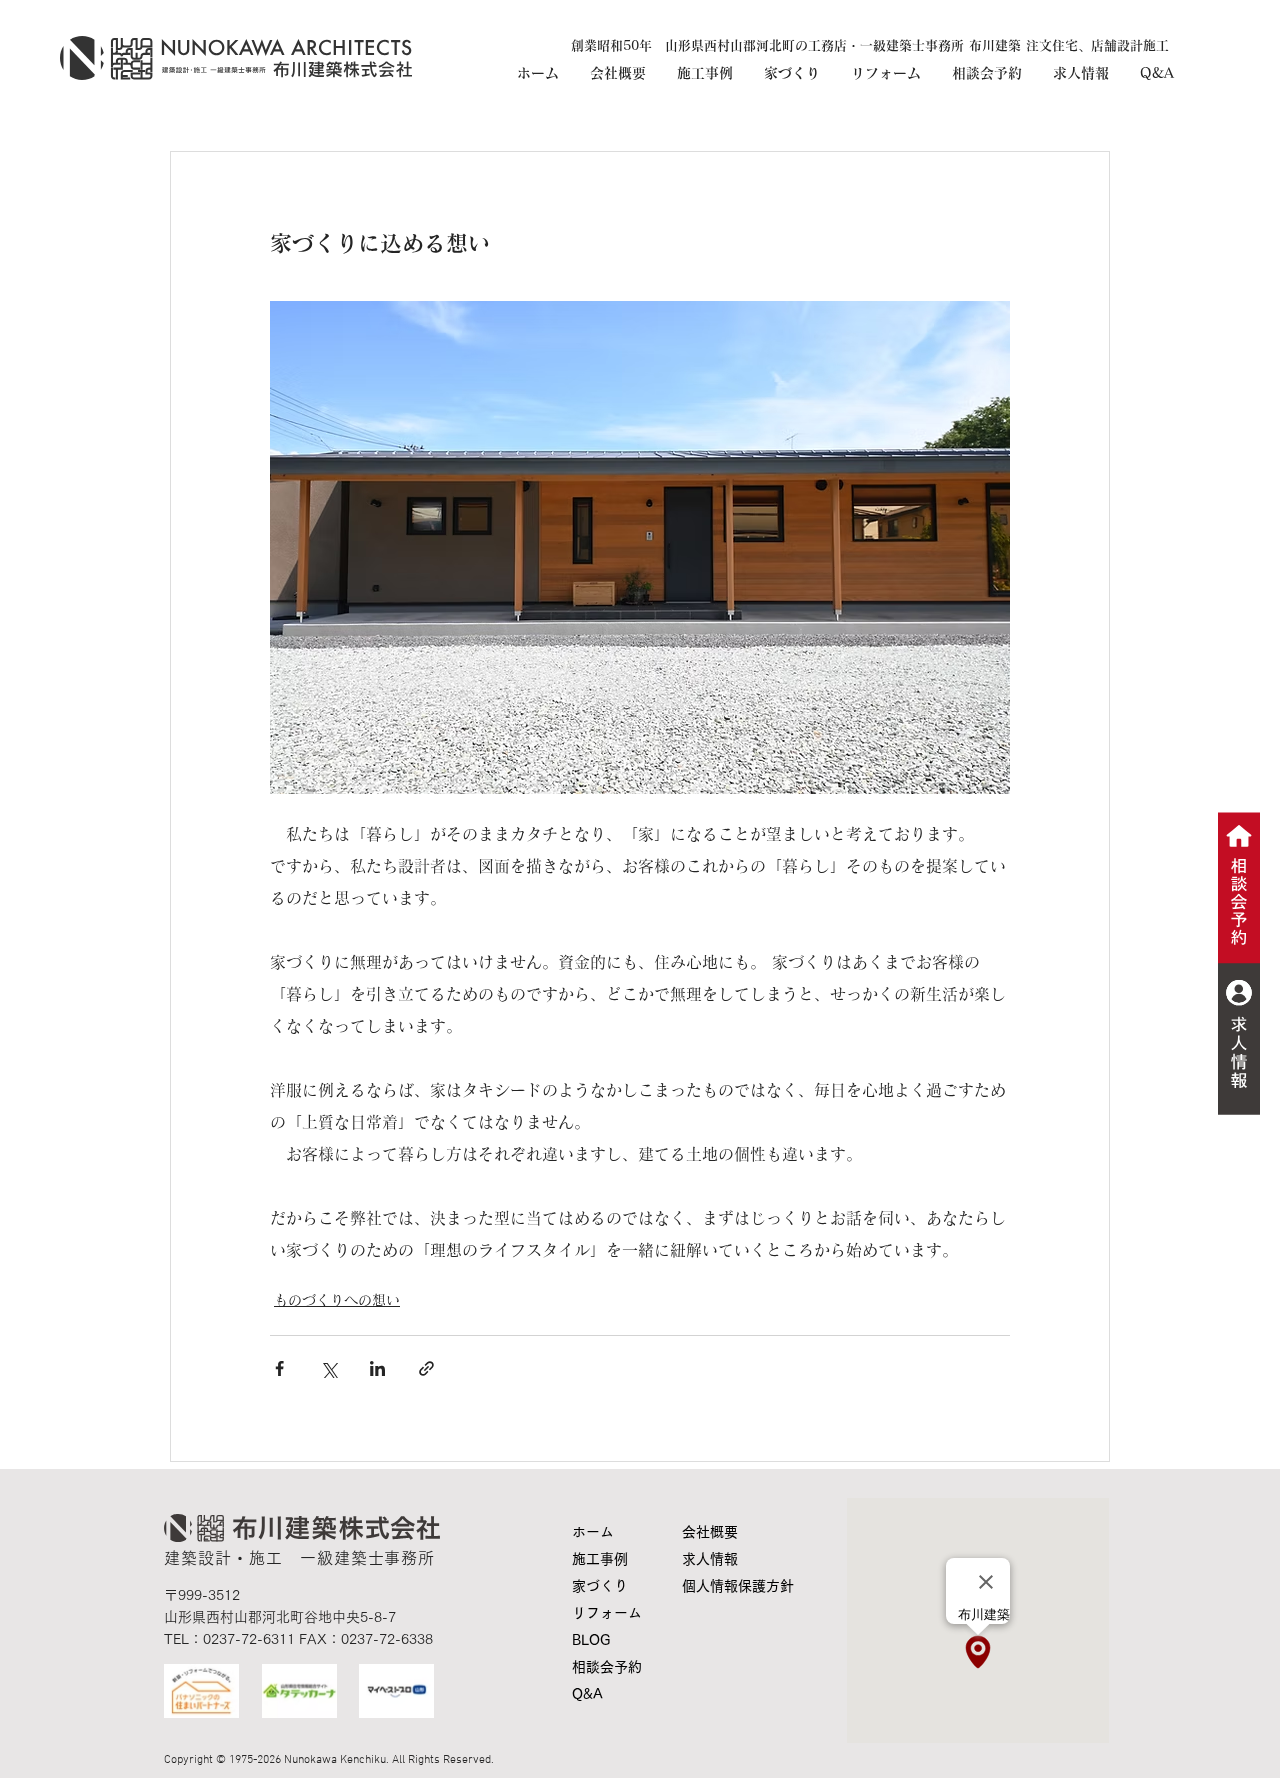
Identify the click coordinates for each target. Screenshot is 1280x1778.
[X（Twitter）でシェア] (328, 1368)
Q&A (587, 1694)
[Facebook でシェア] (279, 1368)
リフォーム (607, 1613)
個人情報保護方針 (728, 1586)
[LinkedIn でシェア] (377, 1368)
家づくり (600, 1586)
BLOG (591, 1640)
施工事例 (600, 1559)
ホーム (593, 1532)
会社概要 (710, 1532)
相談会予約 (607, 1667)
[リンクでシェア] (426, 1368)
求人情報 (710, 1559)
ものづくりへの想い (337, 1300)
